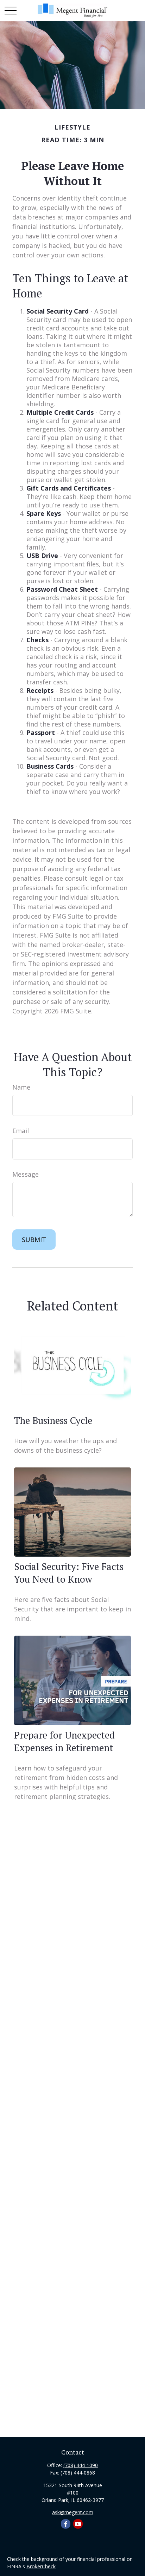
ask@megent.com (73, 2512)
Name (21, 1087)
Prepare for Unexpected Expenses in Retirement (64, 1741)
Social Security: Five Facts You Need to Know (69, 1573)
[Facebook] (66, 2524)
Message (26, 1174)
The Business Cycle (53, 1420)
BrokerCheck (41, 2566)
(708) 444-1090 (81, 2465)
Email (21, 1131)
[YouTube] (78, 2524)
